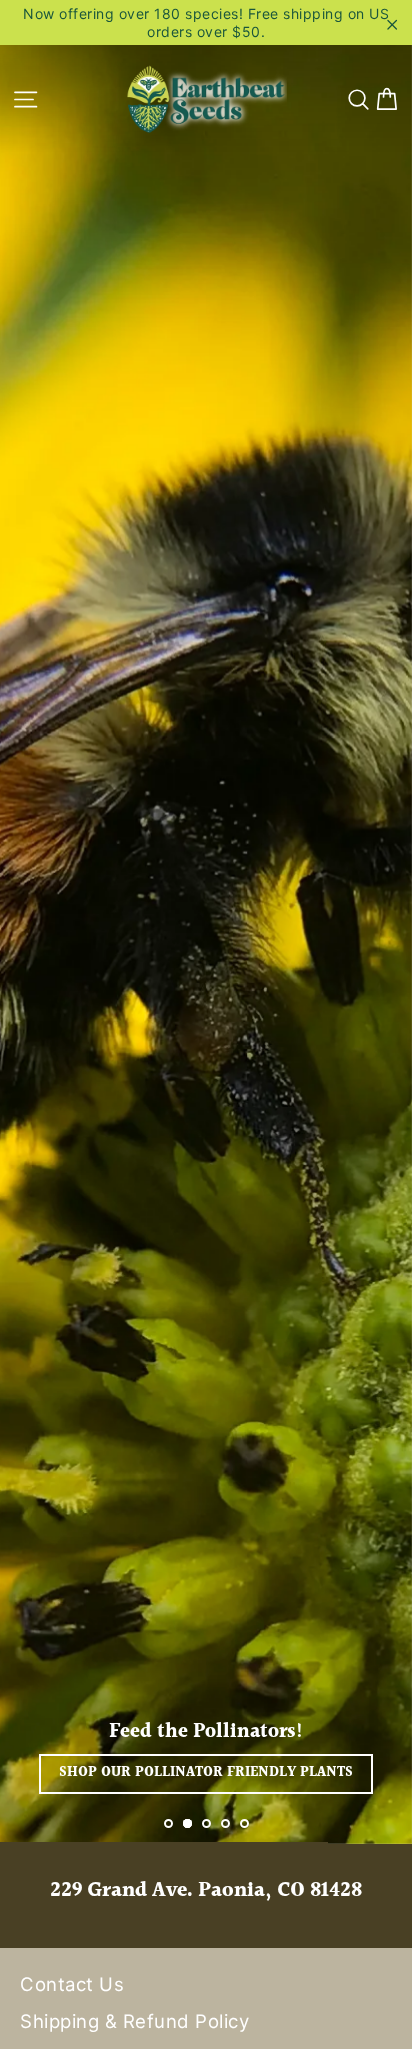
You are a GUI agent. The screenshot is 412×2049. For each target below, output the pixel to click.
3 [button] (206, 1823)
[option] (206, 922)
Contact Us (72, 1984)
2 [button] (187, 1823)
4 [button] (225, 1823)
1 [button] (168, 1823)
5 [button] (244, 1823)
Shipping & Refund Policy (134, 2021)
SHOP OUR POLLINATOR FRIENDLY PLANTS (206, 1773)
